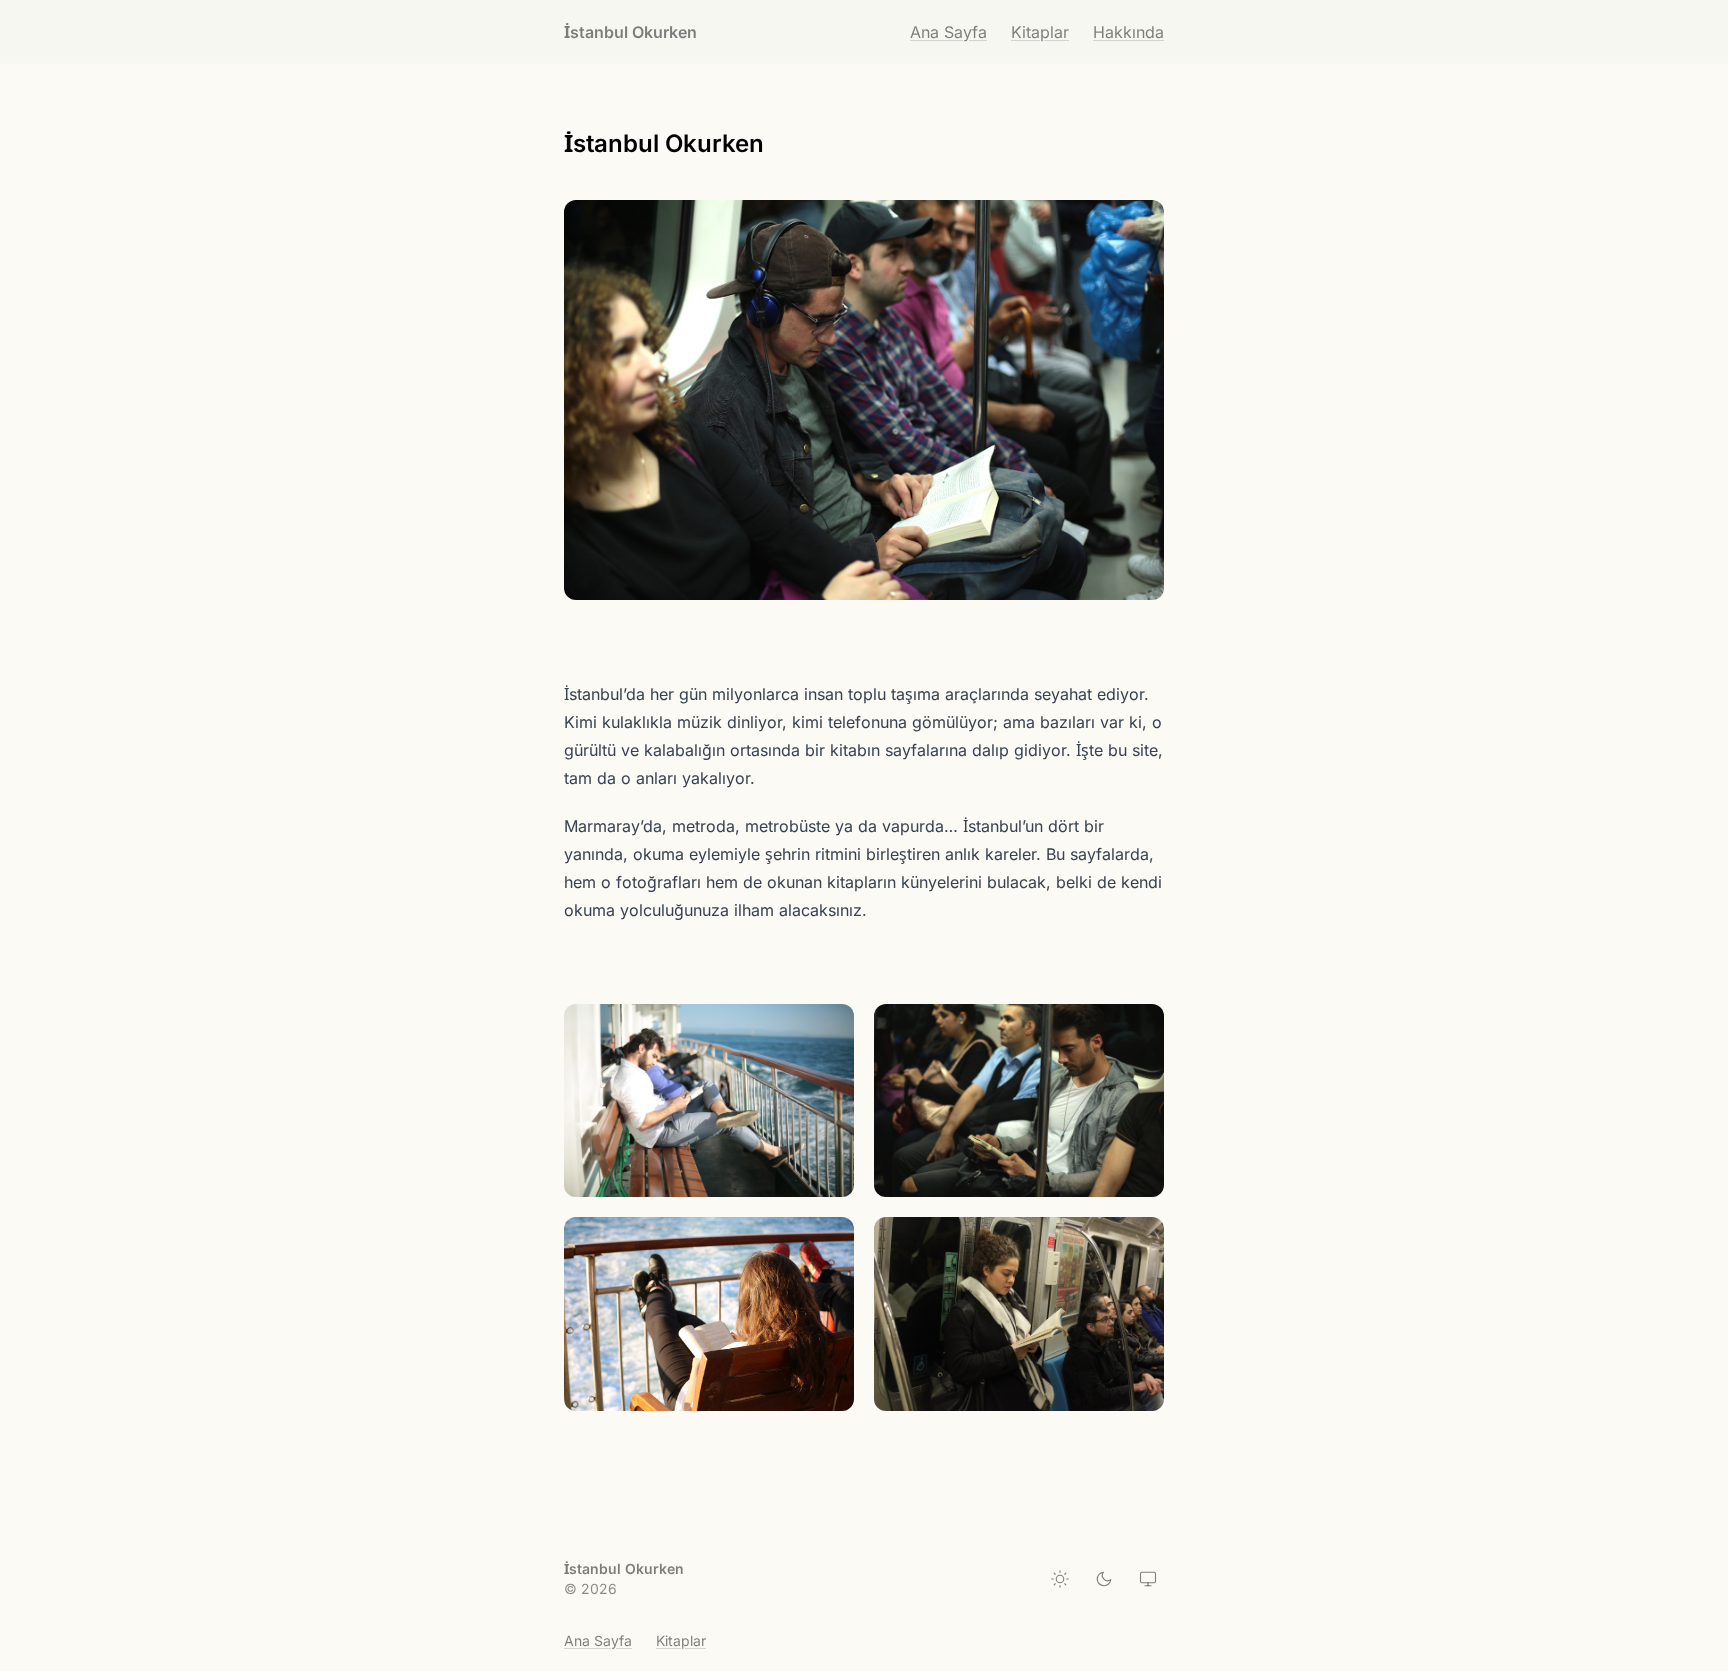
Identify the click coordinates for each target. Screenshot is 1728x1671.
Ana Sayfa (948, 32)
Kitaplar (1040, 32)
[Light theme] (1060, 1579)
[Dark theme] (1104, 1579)
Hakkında (1128, 32)
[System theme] (1148, 1579)
